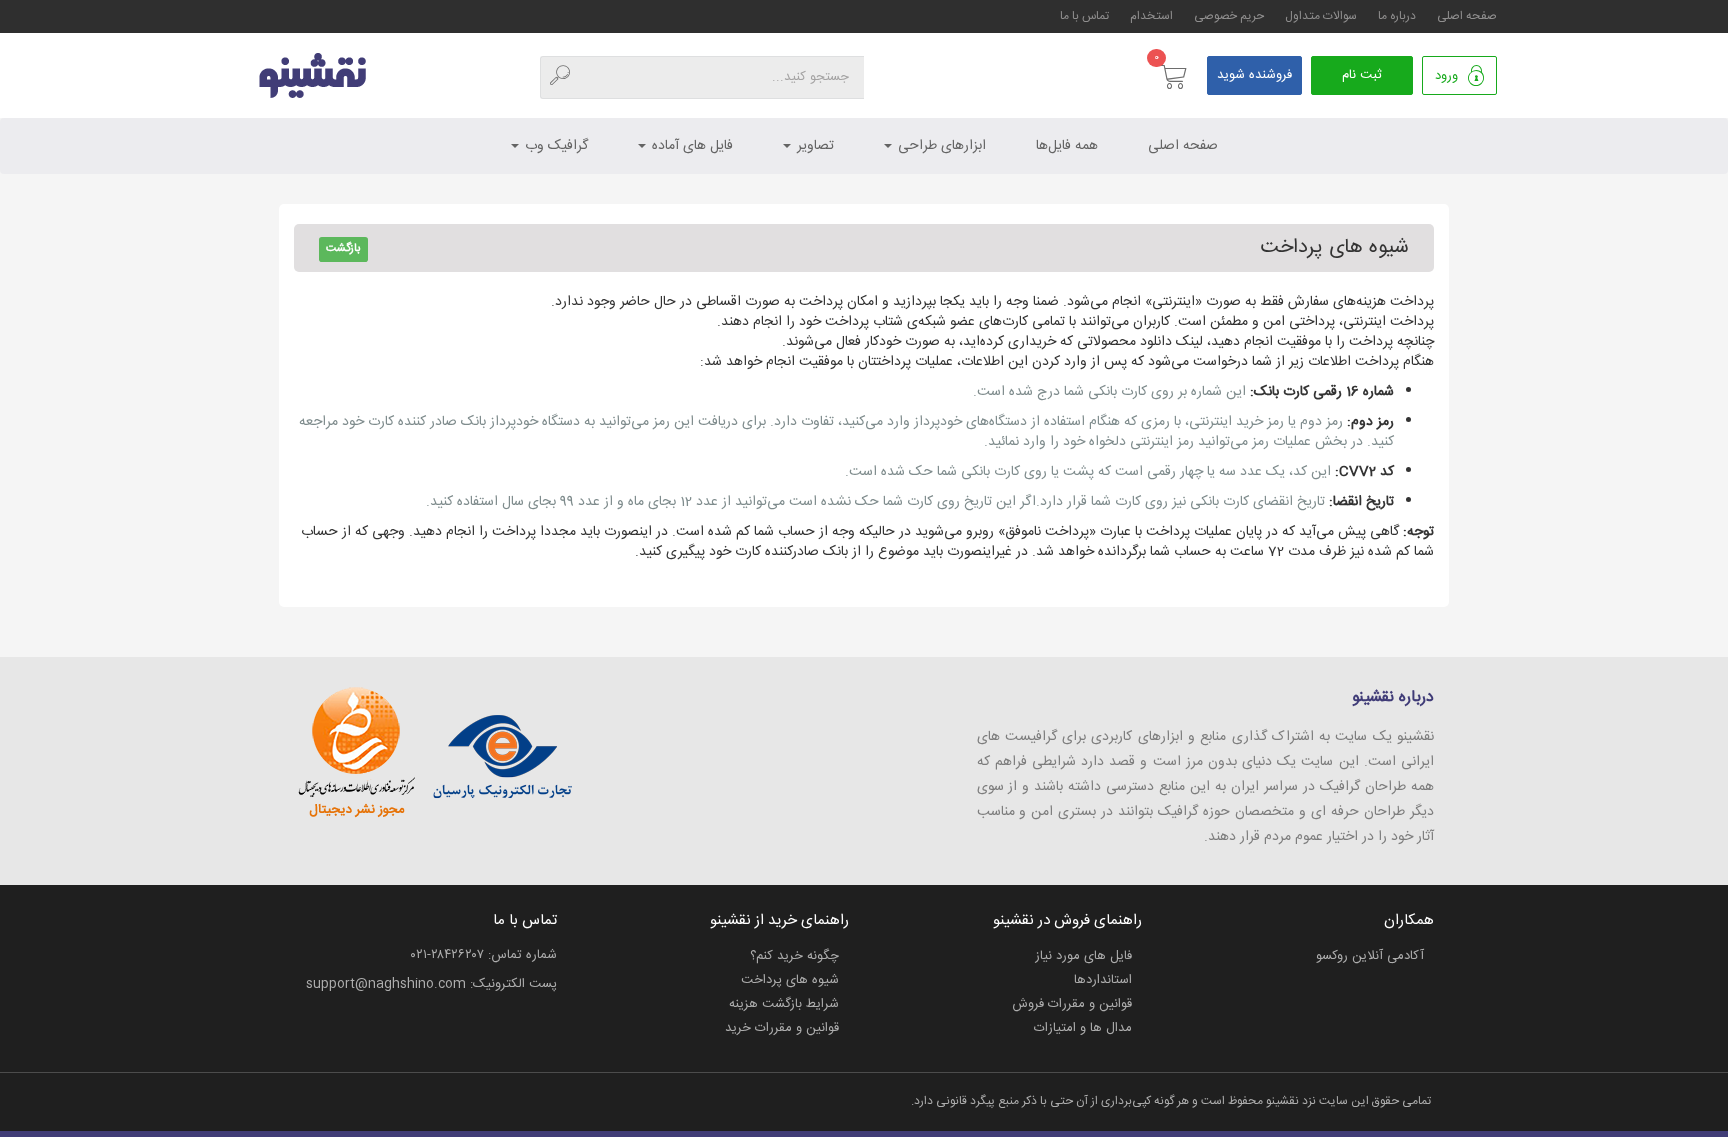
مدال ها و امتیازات (1083, 1028)
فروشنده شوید (1254, 75)
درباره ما (1397, 16)
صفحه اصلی (1467, 16)
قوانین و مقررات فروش (1072, 1004)
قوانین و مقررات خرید (782, 1028)
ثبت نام (1362, 75)
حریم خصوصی (1229, 16)
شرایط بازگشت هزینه (784, 1004)
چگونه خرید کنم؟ (794, 956)
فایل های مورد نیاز (1083, 956)
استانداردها (1103, 980)
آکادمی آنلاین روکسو (1370, 956)
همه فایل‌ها (1067, 146)
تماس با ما (1084, 16)
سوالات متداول (1321, 16)
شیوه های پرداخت (790, 980)
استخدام (1151, 16)
